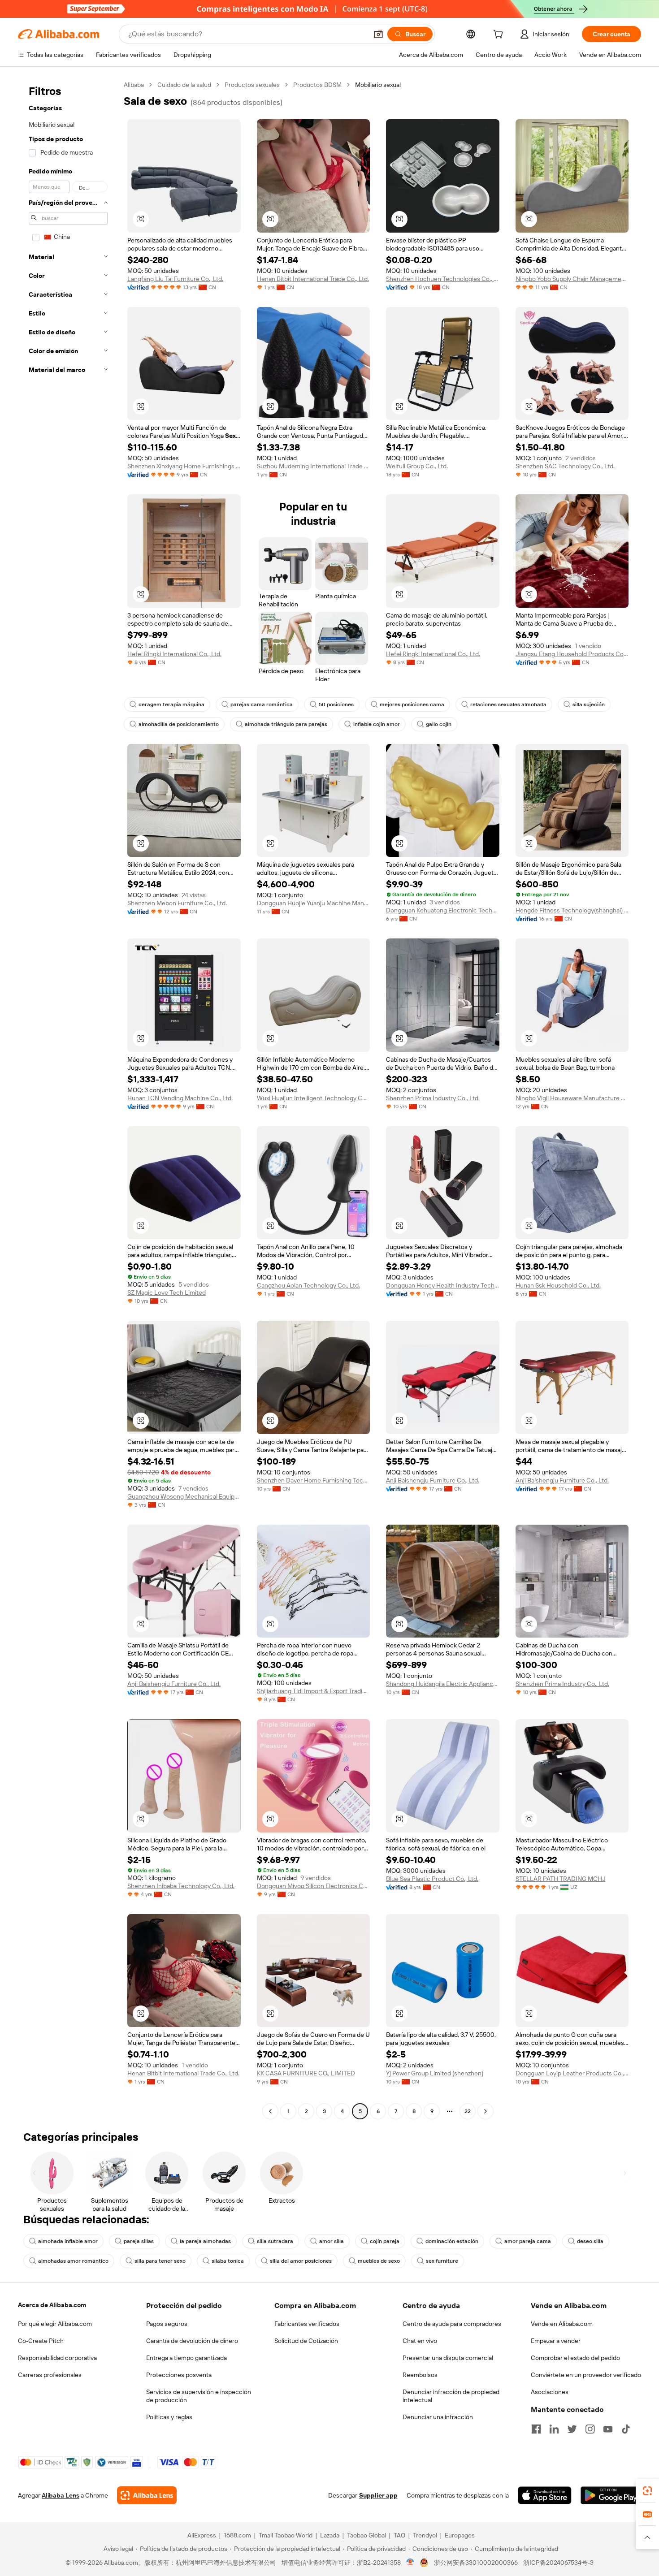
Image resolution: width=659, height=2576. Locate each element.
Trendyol (425, 2535)
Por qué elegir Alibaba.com (55, 2324)
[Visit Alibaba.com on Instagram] (590, 2429)
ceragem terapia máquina (171, 705)
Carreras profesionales (50, 2375)
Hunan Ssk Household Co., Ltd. (558, 1285)
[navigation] (68, 1099)
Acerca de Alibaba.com (52, 2305)
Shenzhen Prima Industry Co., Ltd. (433, 1098)
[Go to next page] (486, 2111)
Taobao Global (366, 2535)
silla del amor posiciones (301, 2261)
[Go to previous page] (270, 2111)
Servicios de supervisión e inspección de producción (199, 2396)
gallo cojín (439, 724)
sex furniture (442, 2261)
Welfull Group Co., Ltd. (417, 466)
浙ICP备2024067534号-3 (558, 2563)
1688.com (237, 2535)
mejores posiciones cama (412, 705)
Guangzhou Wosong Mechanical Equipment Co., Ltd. (184, 1496)
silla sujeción (589, 705)
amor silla (332, 2241)
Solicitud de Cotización (306, 2341)
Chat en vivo (420, 2341)
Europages (460, 2535)
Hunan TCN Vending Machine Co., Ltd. (180, 1098)
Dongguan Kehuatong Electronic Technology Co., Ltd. (443, 910)
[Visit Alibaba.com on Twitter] (572, 2429)
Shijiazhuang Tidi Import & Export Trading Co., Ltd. (314, 1691)
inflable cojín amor (377, 724)
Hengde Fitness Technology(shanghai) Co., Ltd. (572, 910)
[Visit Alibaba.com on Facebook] (536, 2429)
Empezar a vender (556, 2341)
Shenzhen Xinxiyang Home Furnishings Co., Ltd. (184, 466)
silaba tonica (228, 2261)
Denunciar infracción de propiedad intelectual (451, 2396)
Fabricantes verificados (307, 2324)
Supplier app (378, 2495)
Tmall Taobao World (286, 2535)
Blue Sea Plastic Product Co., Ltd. (432, 1879)
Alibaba (134, 85)
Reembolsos (420, 2375)
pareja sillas (139, 2241)
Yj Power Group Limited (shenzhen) (435, 2073)
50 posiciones (336, 705)
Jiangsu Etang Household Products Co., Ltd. (572, 654)
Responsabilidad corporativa (57, 2358)
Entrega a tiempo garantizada (186, 2358)
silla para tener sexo (160, 2261)
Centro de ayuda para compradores (452, 2324)
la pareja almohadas (205, 2241)
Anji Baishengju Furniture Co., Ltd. (433, 1480)
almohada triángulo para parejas (286, 724)
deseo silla (590, 2241)
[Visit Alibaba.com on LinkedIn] (554, 2429)
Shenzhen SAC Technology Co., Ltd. (565, 466)
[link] (647, 2491)
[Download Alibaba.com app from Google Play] (611, 2495)
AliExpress (202, 2535)
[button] (378, 34)
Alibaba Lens (61, 2495)
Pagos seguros (167, 2324)
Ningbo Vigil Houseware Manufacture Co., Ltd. (572, 1098)
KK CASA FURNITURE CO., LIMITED (306, 2073)
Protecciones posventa (179, 2375)
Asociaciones (550, 2392)
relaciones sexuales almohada (508, 705)
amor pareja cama (528, 2241)
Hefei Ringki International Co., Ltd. (174, 654)
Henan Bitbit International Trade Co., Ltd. (313, 279)
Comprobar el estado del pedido (575, 2358)
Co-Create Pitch (41, 2341)
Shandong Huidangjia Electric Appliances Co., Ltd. (443, 1684)
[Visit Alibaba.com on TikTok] (626, 2429)
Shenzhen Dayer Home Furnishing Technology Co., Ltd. (314, 1480)
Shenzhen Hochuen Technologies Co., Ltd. (443, 279)
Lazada (330, 2535)
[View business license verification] (410, 2563)
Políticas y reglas (169, 2417)
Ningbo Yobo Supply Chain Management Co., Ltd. (572, 279)
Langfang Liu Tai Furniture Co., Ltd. (175, 279)
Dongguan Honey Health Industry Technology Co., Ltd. (443, 1285)
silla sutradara (275, 2241)
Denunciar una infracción (438, 2417)
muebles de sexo (379, 2261)
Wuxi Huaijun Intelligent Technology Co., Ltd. (314, 1098)
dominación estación (452, 2241)
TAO (399, 2535)
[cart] (500, 35)
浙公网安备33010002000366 (476, 2563)
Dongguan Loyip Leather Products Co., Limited (572, 2073)
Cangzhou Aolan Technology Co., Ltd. (308, 1285)
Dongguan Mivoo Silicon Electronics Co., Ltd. (314, 1886)
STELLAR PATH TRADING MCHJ (561, 1879)
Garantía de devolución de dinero (192, 2341)
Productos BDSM (317, 85)
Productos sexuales (252, 85)
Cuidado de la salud (184, 85)
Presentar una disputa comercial (448, 2358)
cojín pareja (385, 2241)
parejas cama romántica (262, 705)
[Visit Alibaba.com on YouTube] (608, 2429)
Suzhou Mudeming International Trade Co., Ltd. (314, 466)
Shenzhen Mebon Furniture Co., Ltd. (177, 903)
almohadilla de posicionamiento (179, 724)
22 (468, 2111)
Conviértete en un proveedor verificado (586, 2375)
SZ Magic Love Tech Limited (167, 1292)
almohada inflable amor (68, 2241)
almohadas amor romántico (73, 2261)
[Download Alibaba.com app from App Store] (545, 2495)
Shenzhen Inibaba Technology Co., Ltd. (181, 1886)
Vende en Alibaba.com (562, 2324)
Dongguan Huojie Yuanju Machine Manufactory (314, 903)
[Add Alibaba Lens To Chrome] (147, 2495)
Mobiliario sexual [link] (378, 85)
